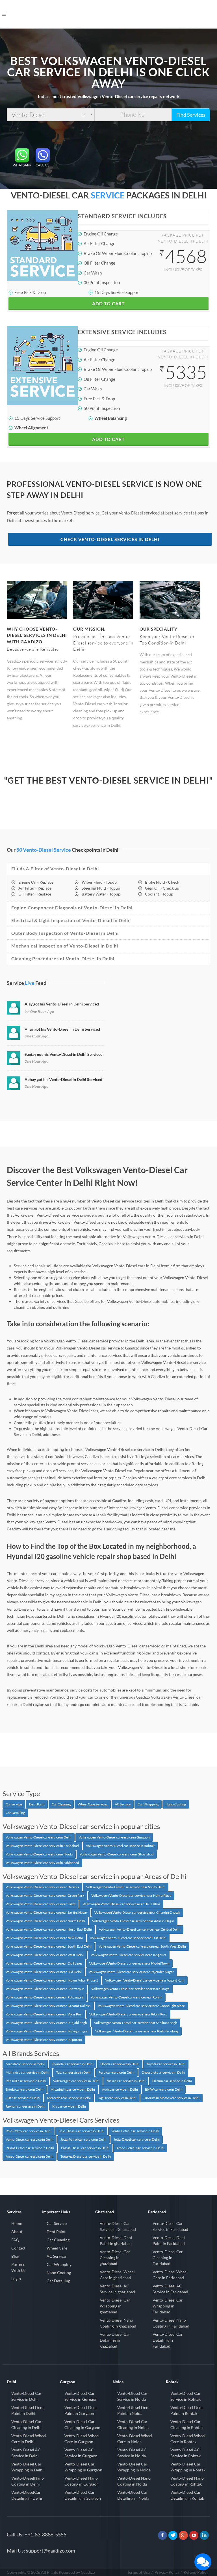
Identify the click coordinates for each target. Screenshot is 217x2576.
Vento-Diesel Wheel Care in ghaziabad (117, 2275)
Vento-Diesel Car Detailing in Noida (133, 2495)
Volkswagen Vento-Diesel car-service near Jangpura (129, 1955)
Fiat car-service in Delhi (23, 2098)
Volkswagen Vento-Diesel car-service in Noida (39, 1854)
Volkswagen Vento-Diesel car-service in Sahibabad (42, 1863)
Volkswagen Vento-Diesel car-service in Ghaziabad (117, 1854)
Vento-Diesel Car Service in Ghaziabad (118, 2226)
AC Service (123, 1804)
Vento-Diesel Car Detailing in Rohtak (187, 2495)
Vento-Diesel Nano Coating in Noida (134, 2481)
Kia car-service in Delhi (69, 2106)
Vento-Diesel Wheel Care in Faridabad (170, 2275)
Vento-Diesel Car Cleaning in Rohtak (187, 2424)
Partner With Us (18, 2267)
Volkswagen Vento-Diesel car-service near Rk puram (44, 2040)
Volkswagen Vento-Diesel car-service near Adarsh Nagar (133, 1921)
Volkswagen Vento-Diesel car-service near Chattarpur (45, 1989)
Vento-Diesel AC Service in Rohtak (185, 2453)
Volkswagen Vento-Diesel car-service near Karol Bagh (130, 1989)
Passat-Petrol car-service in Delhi (30, 2148)
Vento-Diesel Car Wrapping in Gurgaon (83, 2467)
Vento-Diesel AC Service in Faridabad (170, 2289)
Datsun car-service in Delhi (172, 2081)
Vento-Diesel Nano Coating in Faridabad (171, 2323)
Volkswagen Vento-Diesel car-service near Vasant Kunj (145, 1980)
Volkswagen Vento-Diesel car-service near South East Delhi (49, 1946)
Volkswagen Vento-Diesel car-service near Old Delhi (44, 1972)
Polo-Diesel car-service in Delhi (81, 2131)
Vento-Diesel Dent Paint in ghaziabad (116, 2240)
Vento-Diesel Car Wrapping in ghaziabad (115, 2306)
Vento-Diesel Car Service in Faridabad (170, 2226)
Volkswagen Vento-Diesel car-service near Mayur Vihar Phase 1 (52, 1980)
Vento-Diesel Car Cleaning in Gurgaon (82, 2424)
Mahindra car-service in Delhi (27, 2072)
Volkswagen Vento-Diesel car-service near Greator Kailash (48, 2006)
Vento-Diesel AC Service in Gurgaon (81, 2453)
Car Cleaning (61, 1804)
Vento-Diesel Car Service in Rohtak (185, 2396)
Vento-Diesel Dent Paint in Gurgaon (81, 2410)
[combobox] (51, 115)
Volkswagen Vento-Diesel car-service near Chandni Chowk (137, 1912)
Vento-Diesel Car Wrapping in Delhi (27, 2467)
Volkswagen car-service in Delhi (76, 2081)
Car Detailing (15, 1813)
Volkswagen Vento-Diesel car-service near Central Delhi (140, 1929)
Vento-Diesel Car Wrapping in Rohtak (188, 2467)
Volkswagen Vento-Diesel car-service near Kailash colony (137, 2031)
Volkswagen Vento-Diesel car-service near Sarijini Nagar (46, 1912)
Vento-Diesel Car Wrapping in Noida (134, 2467)
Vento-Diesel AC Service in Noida (132, 2453)
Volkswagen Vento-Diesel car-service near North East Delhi (49, 1929)
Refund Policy (196, 2572)
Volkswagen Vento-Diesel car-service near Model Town (129, 1963)
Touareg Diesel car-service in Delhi (86, 2156)
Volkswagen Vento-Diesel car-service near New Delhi (44, 1938)
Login (16, 2278)
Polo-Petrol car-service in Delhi (29, 2131)
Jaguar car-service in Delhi (117, 2098)
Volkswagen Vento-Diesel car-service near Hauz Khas (121, 1904)
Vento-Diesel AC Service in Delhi (26, 2453)
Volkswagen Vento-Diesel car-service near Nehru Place (131, 1895)
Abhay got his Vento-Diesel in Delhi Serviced (63, 1079)
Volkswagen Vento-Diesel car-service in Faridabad (42, 1846)
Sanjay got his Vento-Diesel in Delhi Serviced (64, 1054)
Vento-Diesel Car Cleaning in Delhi (26, 2424)
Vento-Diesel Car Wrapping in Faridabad (168, 2306)
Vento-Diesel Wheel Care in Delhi (29, 2439)
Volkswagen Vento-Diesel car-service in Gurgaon (114, 1837)
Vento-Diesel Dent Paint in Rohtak (187, 2410)
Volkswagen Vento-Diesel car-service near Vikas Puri (44, 2014)
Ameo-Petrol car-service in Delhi (140, 2148)
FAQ (15, 2240)
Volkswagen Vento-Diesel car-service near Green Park (45, 1895)
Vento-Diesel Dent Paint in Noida (134, 2410)
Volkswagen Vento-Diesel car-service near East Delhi (128, 1938)
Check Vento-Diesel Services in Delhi (110, 539)
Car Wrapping (148, 1804)
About (17, 2232)
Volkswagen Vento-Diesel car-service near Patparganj (45, 1997)
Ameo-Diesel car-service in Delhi (30, 2156)
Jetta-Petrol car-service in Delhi (83, 2139)
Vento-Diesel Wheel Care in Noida (135, 2439)
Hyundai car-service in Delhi (72, 2064)
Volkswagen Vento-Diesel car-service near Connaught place (141, 2006)
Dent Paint (37, 1804)
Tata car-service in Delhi (74, 2072)
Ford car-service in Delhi (116, 2072)
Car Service (57, 2223)
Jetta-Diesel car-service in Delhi (137, 2139)
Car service (14, 1804)
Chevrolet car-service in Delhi (163, 2072)
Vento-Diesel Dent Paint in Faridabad (169, 2240)
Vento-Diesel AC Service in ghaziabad (117, 2289)
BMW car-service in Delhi (164, 2089)
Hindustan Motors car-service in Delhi (172, 2098)
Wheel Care (57, 2248)
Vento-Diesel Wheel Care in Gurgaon (82, 2439)
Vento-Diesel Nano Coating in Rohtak (187, 2481)
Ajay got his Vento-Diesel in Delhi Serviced (62, 1004)
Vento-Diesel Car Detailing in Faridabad (168, 2340)
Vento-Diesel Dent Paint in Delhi (28, 2410)
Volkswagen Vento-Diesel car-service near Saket (41, 1904)
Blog (15, 2256)
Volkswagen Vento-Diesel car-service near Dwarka (42, 1887)
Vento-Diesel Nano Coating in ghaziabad (118, 2323)
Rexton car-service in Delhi (25, 2106)
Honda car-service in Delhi (120, 2064)
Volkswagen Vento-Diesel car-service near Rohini (127, 1997)
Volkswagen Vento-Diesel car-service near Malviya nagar (47, 2031)
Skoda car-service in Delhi (25, 2089)
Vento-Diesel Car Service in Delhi (26, 2396)
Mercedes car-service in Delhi (69, 2098)
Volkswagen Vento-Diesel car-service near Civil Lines (44, 1963)
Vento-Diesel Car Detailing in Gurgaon (83, 2495)
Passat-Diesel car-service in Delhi (85, 2148)
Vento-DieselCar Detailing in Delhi (27, 2495)
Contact (18, 2248)
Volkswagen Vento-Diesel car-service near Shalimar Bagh (136, 2023)
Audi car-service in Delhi (120, 2089)
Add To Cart (108, 303)
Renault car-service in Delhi (26, 2081)
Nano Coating (176, 1804)
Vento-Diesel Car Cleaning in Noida (133, 2424)
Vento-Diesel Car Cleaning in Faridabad (168, 2258)
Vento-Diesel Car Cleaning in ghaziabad (115, 2258)
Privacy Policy (167, 2572)
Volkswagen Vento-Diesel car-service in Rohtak (120, 1846)
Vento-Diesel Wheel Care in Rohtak (188, 2439)
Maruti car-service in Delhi (25, 2064)
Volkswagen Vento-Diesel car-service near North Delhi (45, 1921)
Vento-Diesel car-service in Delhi (30, 2139)
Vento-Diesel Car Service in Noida (132, 2396)
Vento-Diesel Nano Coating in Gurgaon (82, 2481)
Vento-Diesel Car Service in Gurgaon (81, 2396)
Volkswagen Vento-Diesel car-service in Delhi (39, 1837)
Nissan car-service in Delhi (126, 2081)
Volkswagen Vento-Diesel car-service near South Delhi (126, 1887)
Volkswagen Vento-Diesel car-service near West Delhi (45, 1955)
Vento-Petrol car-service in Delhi (135, 2131)
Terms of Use (138, 2572)
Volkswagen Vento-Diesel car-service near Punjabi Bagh (46, 2023)
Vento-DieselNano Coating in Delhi (28, 2481)
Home (17, 2223)
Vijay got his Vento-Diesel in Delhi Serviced (62, 1029)
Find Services (191, 115)
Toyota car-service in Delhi (166, 2064)
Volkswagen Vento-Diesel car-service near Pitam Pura (128, 2014)
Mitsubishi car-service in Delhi (73, 2089)
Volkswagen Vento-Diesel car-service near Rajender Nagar (131, 1972)
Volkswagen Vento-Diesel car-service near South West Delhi (142, 1946)
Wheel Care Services (93, 1804)
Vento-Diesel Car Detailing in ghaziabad (115, 2340)
